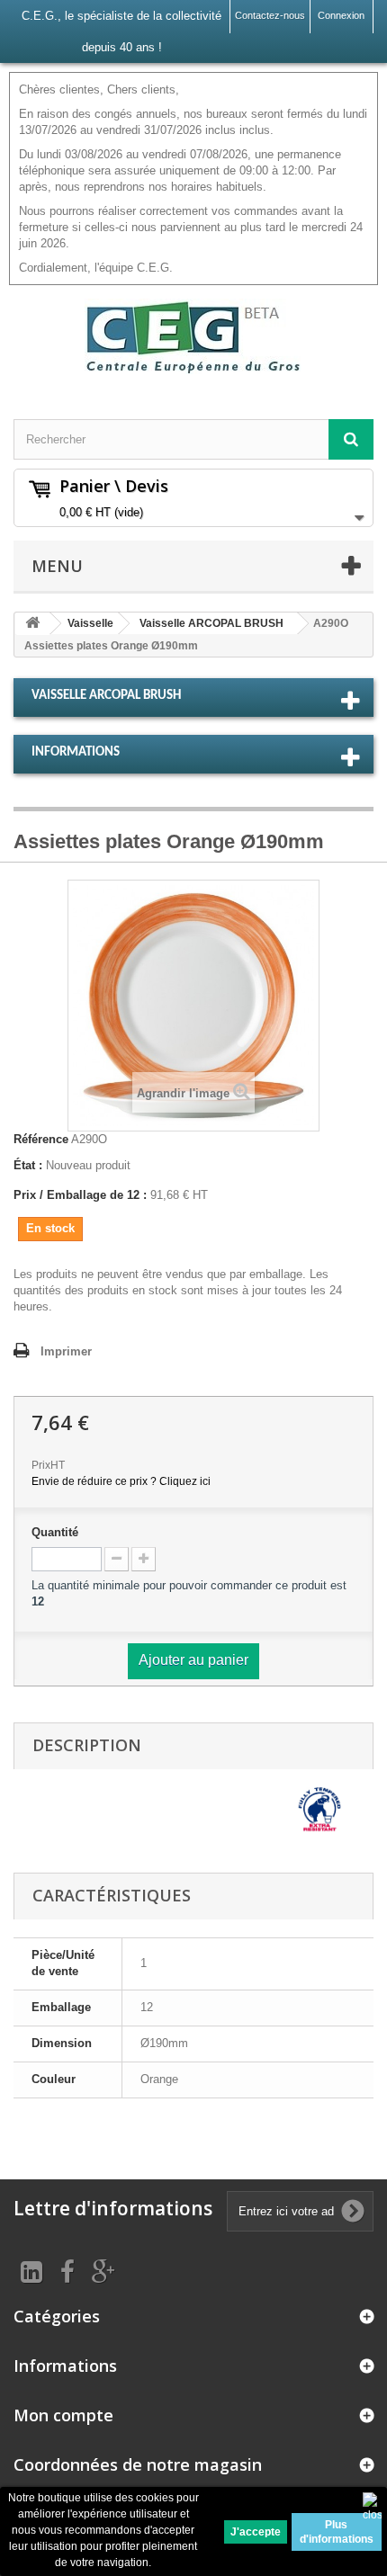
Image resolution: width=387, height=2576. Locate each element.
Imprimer (66, 1351)
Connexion (341, 15)
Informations (76, 752)
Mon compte (63, 2415)
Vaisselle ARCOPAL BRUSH (211, 623)
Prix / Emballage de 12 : (80, 1195)
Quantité (55, 1532)
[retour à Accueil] (32, 624)
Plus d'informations (337, 2532)
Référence (41, 1139)
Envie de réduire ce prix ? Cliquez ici (121, 1481)
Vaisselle (90, 623)
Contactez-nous (270, 15)
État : (28, 1165)
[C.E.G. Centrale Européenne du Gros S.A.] (193, 336)
